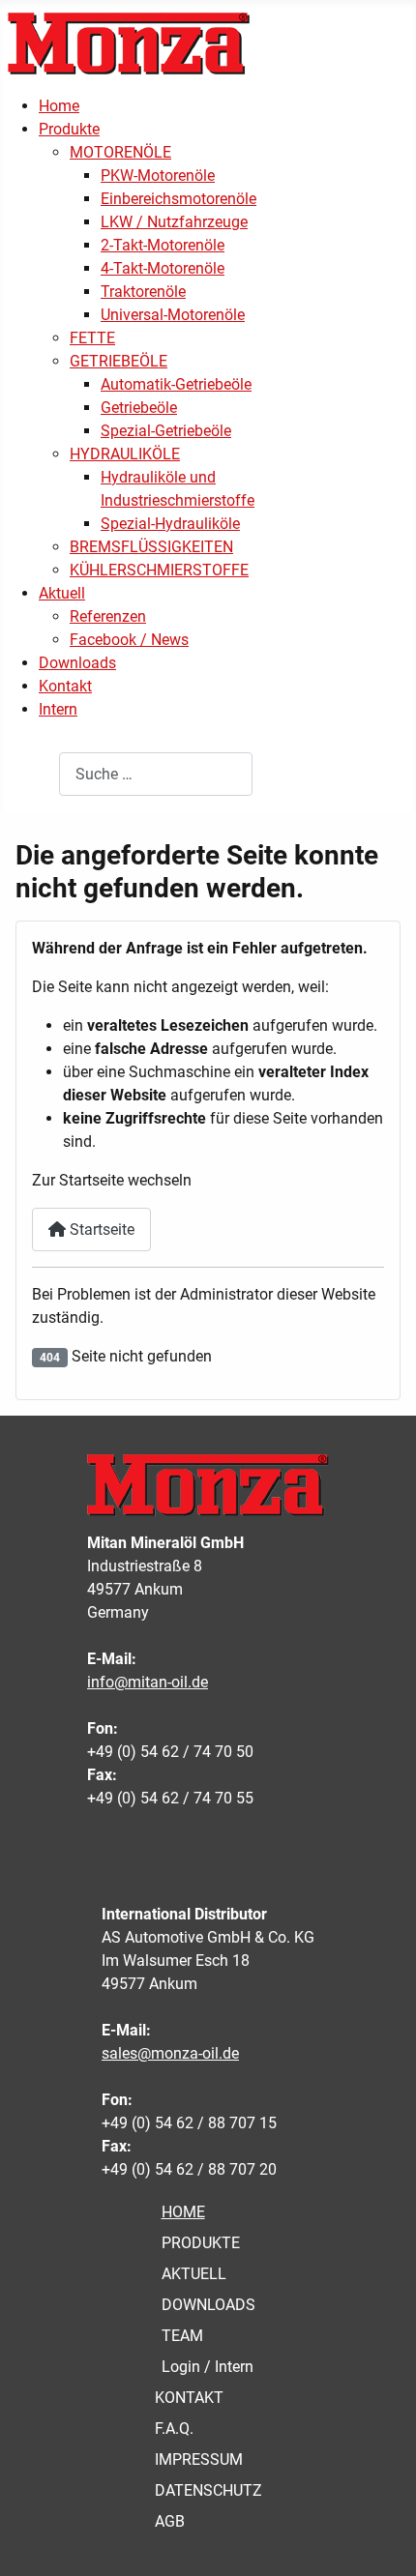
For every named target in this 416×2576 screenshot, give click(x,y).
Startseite (100, 1229)
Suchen (33, 774)
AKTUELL (194, 2274)
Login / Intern (208, 2367)
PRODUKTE (201, 2243)
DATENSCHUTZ (208, 2490)
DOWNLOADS (208, 2305)
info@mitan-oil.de (148, 1682)
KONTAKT (189, 2398)
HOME (183, 2212)
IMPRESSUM (199, 2459)
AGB (170, 2521)
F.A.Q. (174, 2429)
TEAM (182, 2336)
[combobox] (156, 774)
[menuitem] (59, 106)
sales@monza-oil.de (170, 2053)
